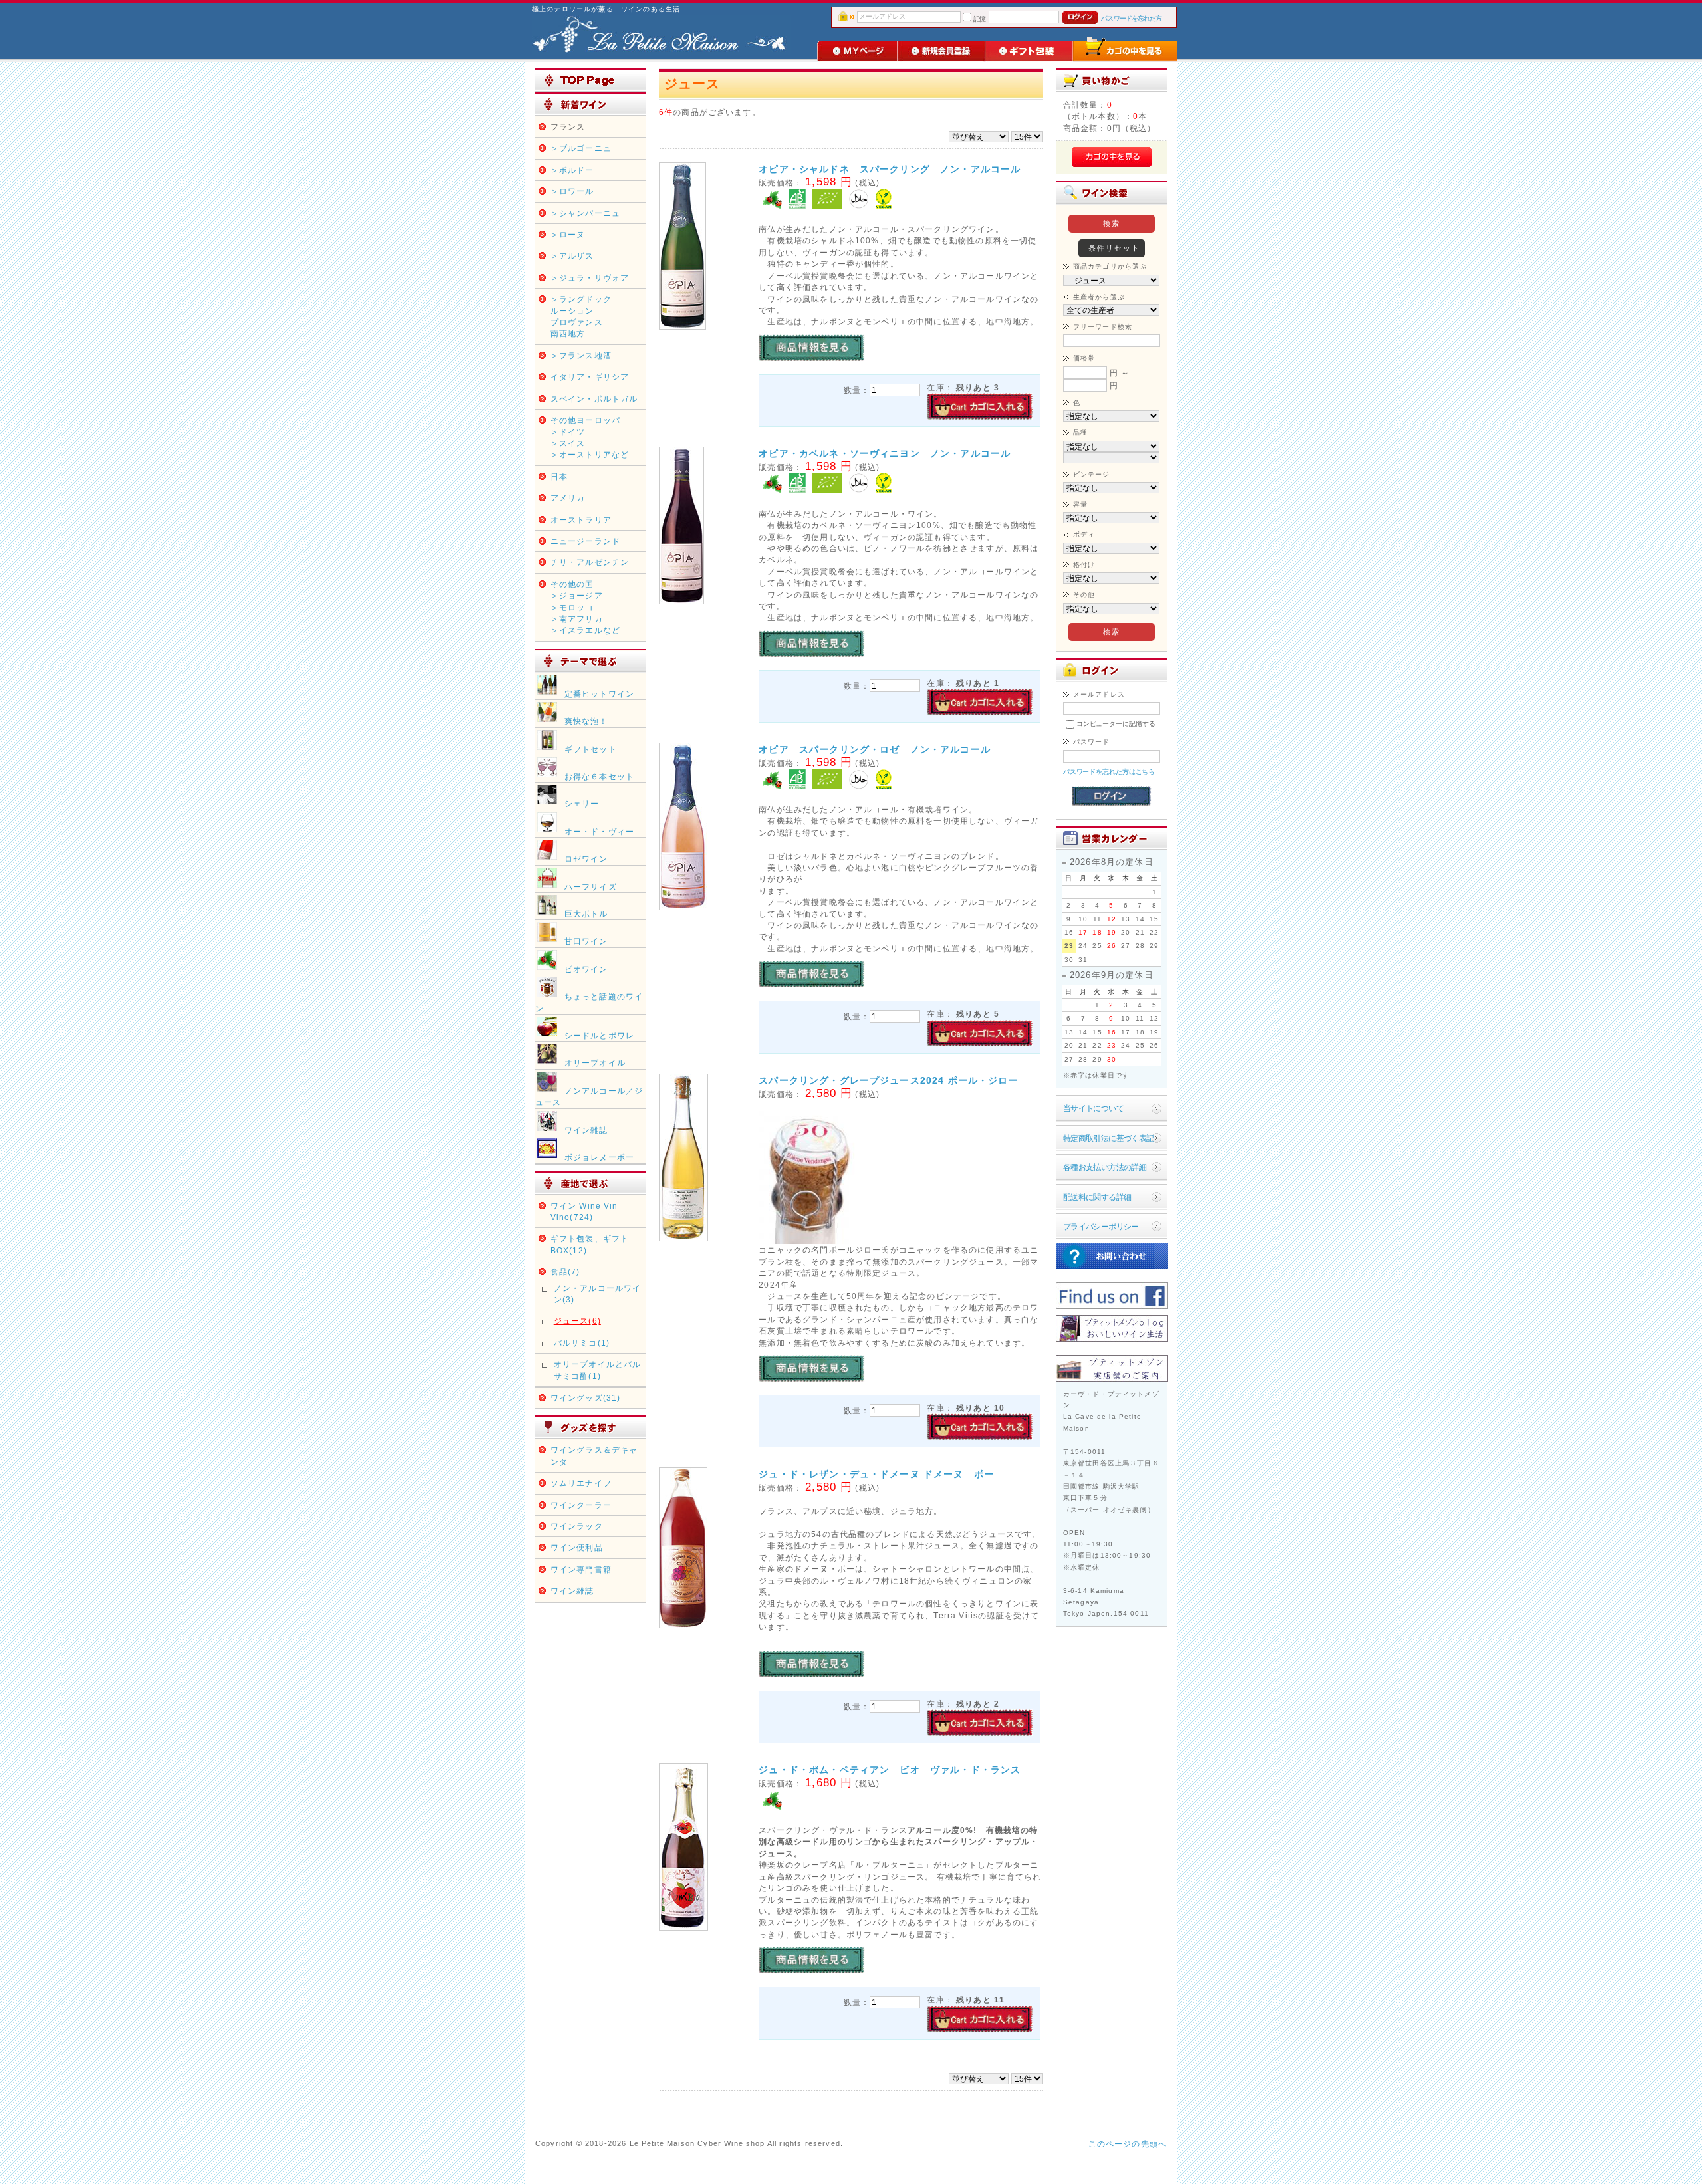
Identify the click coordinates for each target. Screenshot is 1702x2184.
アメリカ (568, 498)
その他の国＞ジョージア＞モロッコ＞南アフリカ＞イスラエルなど (585, 607)
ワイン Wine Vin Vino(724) (584, 1211)
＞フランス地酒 (581, 355)
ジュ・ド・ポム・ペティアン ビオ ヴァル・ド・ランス (890, 1770)
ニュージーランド (585, 541)
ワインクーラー (581, 1505)
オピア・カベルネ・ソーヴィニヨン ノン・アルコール (885, 453)
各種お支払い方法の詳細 (1105, 1167)
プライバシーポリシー (1101, 1226)
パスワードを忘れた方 (1131, 18)
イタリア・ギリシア (590, 377)
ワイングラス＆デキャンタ (594, 1455)
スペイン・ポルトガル (594, 399)
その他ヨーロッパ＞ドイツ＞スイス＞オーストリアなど (590, 437)
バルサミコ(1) (582, 1343)
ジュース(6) (577, 1321)
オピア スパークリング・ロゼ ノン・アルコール (875, 749)
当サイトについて (1093, 1108)
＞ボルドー (572, 170)
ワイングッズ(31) (586, 1398)
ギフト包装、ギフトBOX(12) (590, 1244)
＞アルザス (572, 256)
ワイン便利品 (577, 1547)
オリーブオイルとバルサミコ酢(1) (598, 1370)
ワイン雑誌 (572, 1591)
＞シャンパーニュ (585, 213)
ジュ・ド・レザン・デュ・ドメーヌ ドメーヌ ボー (876, 1474)
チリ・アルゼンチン (590, 562)
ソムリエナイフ (581, 1483)
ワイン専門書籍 (581, 1569)
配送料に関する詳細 (1097, 1197)
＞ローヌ (568, 234)
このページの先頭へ (1128, 2144)
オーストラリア (581, 520)
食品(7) (565, 1272)
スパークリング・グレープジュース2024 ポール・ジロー (888, 1080)
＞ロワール (572, 191)
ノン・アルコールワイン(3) (598, 1294)
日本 (559, 476)
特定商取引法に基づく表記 (1109, 1138)
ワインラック (577, 1526)
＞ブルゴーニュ (581, 148)
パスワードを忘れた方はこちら (1109, 772)
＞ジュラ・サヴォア (590, 278)
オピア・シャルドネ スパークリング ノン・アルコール (890, 169)
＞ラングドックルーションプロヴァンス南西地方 (581, 316)
